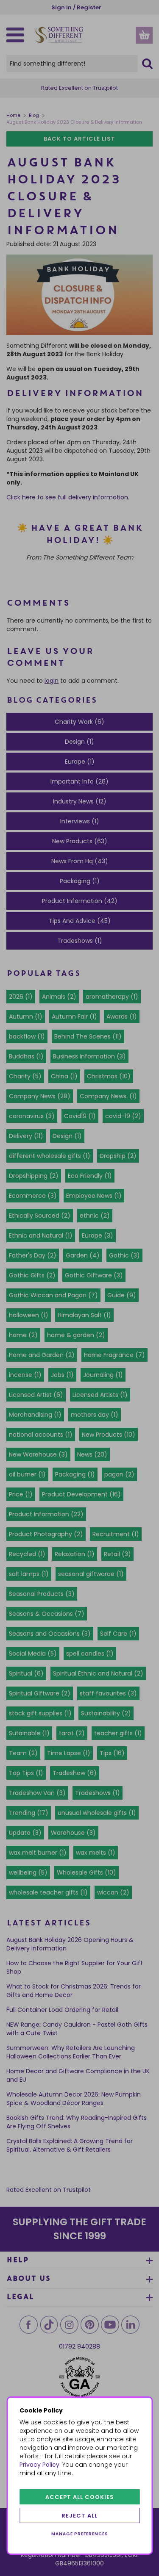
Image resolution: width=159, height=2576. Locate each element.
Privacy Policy (39, 2465)
